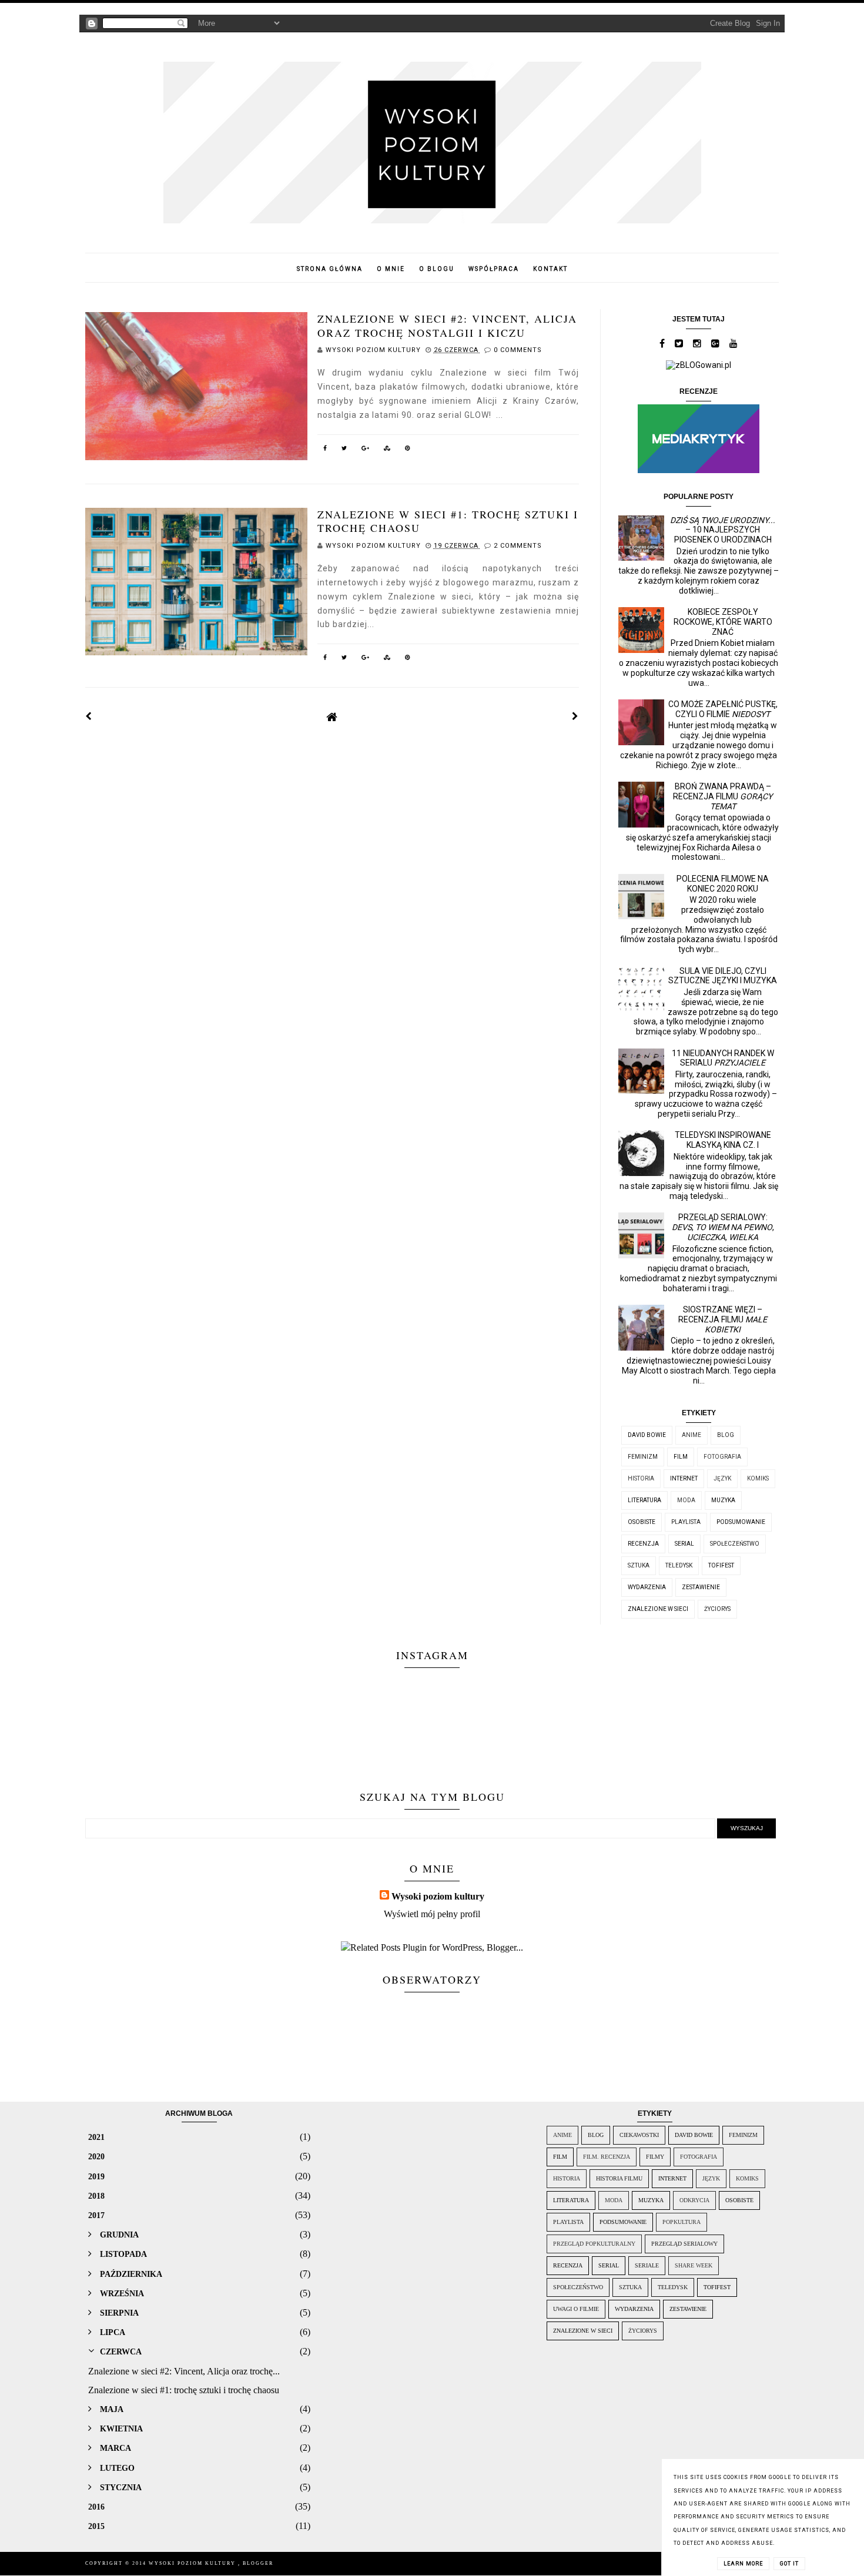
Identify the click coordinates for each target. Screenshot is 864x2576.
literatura (644, 1500)
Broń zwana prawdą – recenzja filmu (723, 796)
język (722, 1478)
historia (641, 1478)
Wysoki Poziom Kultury (193, 2563)
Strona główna (330, 269)
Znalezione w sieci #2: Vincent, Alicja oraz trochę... (184, 2371)
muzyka (723, 1500)
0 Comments (518, 350)
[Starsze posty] (575, 716)
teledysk (679, 1565)
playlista (686, 1522)
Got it (789, 2564)
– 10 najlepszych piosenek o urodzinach (723, 530)
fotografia (722, 1457)
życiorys (717, 1609)
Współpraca (494, 269)
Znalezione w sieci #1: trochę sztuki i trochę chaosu (448, 521)
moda (686, 1500)
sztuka (639, 1565)
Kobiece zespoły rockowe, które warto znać (723, 622)
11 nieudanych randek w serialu (723, 1058)
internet (684, 1478)
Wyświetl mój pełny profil (432, 1914)
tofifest (721, 1565)
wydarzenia (647, 1587)
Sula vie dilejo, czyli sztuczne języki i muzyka (723, 976)
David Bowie (647, 1435)
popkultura (682, 2222)
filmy (655, 2157)
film (681, 1457)
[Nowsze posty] (89, 716)
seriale (647, 2265)
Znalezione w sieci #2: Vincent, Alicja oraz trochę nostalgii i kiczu (447, 325)
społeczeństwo (735, 1544)
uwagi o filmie (576, 2309)
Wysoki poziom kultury (438, 1896)
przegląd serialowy (684, 2244)
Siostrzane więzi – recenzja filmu (723, 1319)
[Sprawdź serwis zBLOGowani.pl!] (699, 365)
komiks (758, 1478)
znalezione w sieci (658, 1609)
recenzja (643, 1544)
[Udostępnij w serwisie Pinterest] (408, 450)
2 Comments (518, 546)
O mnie (391, 269)
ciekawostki (639, 2135)
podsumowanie (741, 1522)
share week (694, 2265)
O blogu (437, 269)
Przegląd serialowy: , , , (723, 1227)
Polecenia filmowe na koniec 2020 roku (723, 884)
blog (726, 1435)
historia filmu (619, 2178)
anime (691, 1435)
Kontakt (550, 269)
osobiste (642, 1522)
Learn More (743, 2564)
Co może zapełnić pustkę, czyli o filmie (723, 709)
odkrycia (694, 2200)
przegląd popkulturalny (594, 2244)
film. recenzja (607, 2157)
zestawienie (701, 1587)
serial (684, 1544)
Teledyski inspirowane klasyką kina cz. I (723, 1140)
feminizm (643, 1457)
